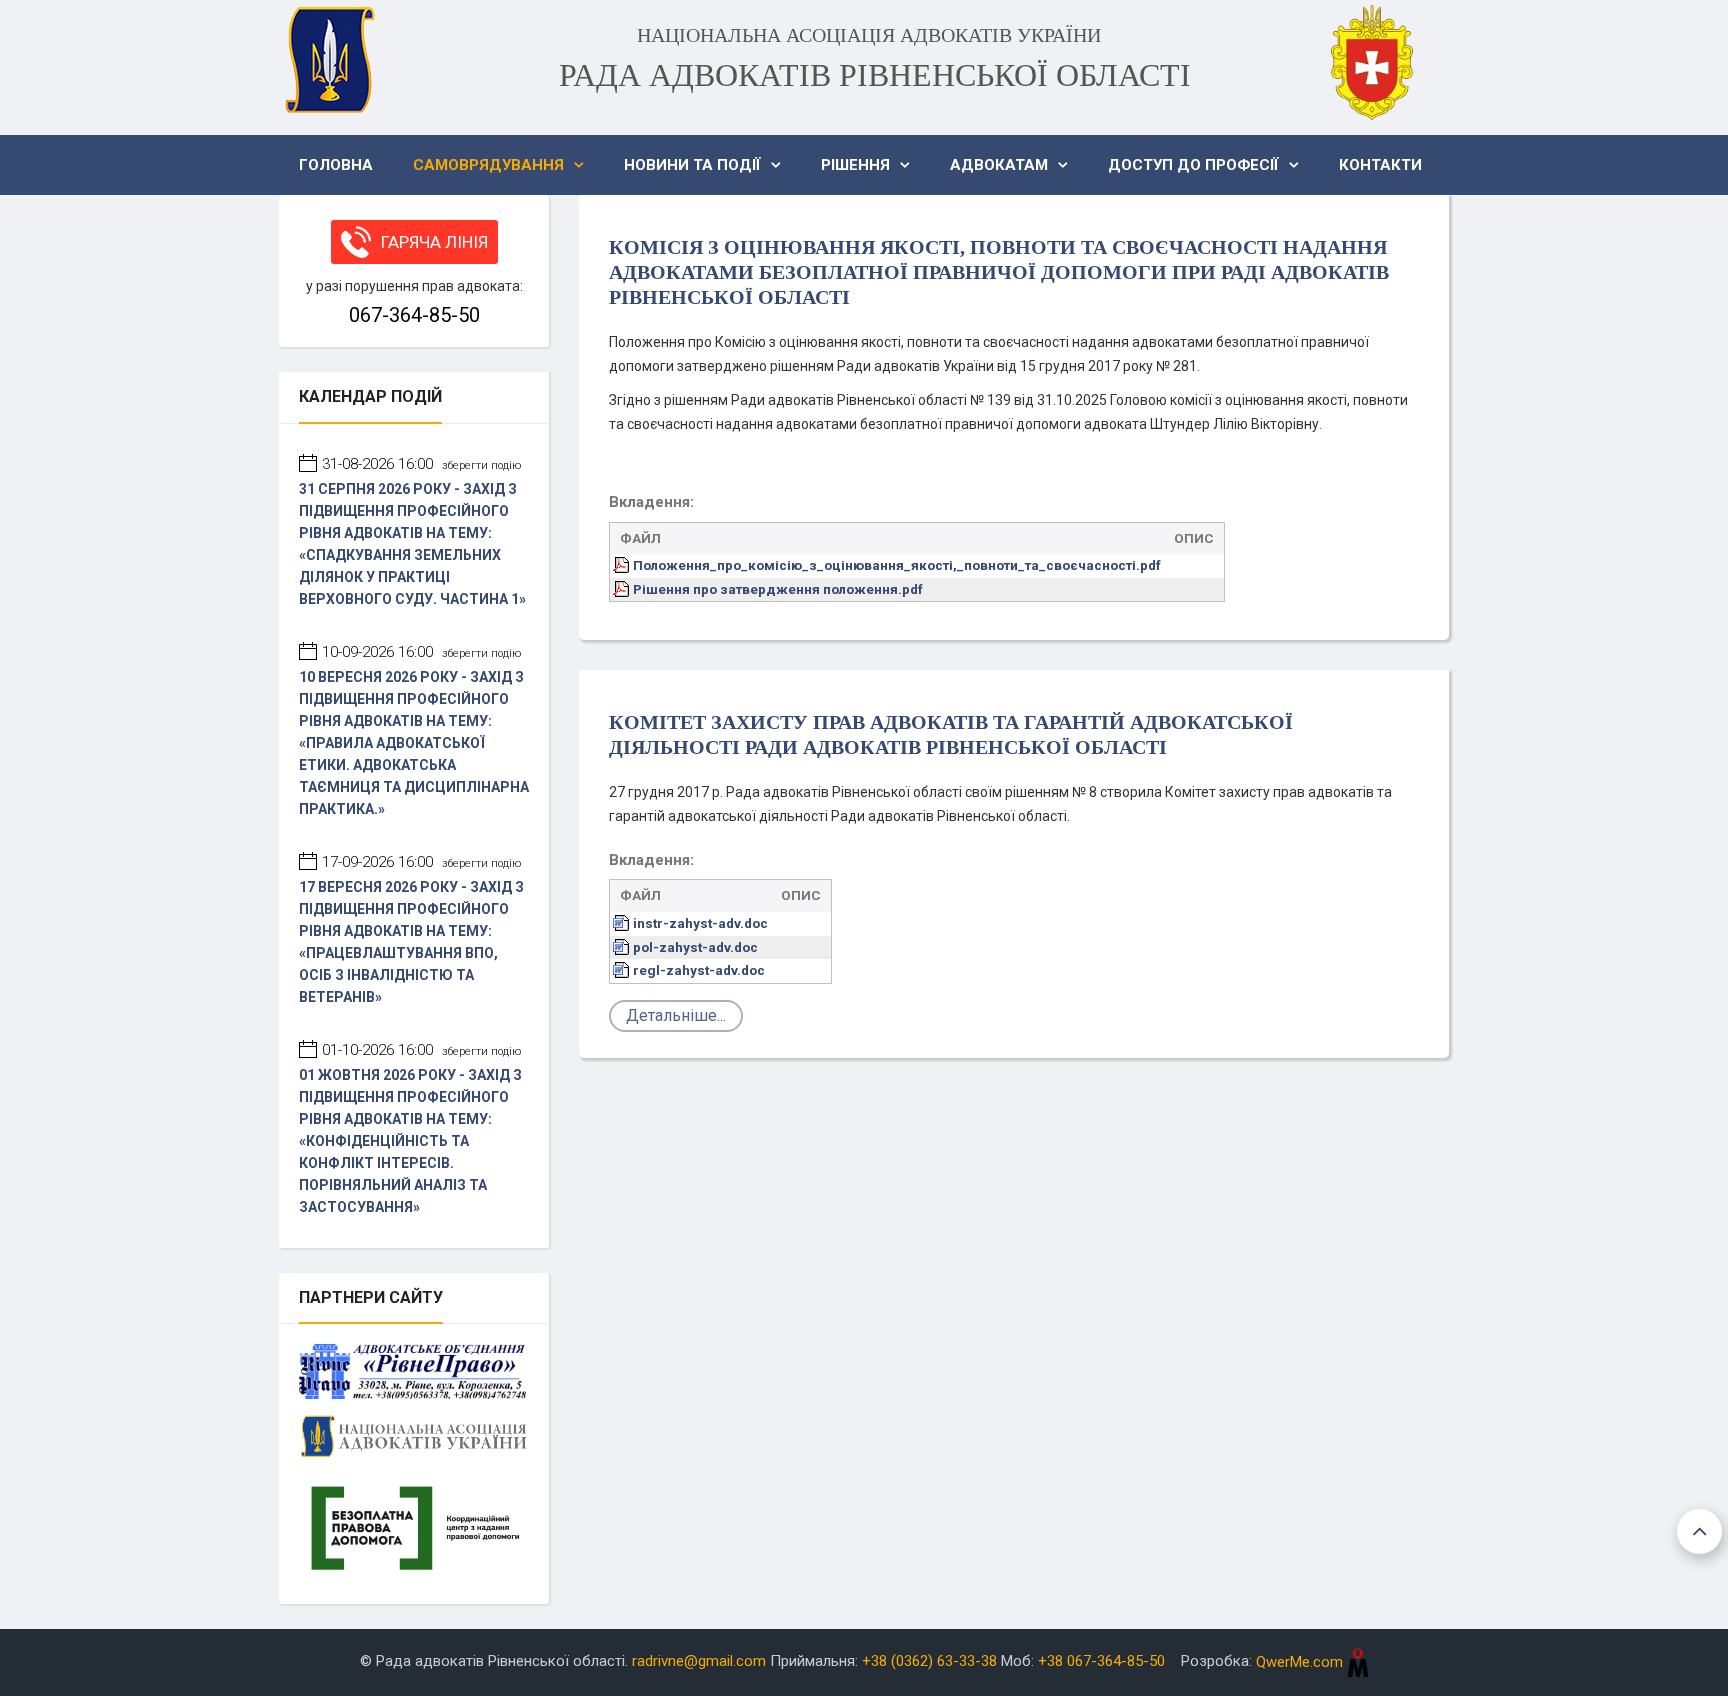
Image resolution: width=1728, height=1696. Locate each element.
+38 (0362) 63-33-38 (929, 1662)
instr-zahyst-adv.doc (700, 923)
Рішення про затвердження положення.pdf (778, 589)
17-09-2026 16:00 (421, 862)
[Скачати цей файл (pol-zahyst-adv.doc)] (623, 947)
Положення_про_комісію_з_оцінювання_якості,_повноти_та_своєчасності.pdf (897, 565)
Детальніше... (676, 1015)
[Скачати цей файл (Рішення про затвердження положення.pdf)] (623, 589)
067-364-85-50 (414, 315)
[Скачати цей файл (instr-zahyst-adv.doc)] (623, 923)
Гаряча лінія (434, 242)
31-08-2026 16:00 (421, 464)
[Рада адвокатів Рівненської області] (329, 60)
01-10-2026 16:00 (421, 1050)
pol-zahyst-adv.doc (695, 947)
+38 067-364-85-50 (1101, 1662)
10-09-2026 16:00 (421, 652)
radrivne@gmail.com (699, 1662)
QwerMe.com (1301, 1662)
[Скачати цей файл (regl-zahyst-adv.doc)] (623, 970)
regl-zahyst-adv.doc (699, 970)
